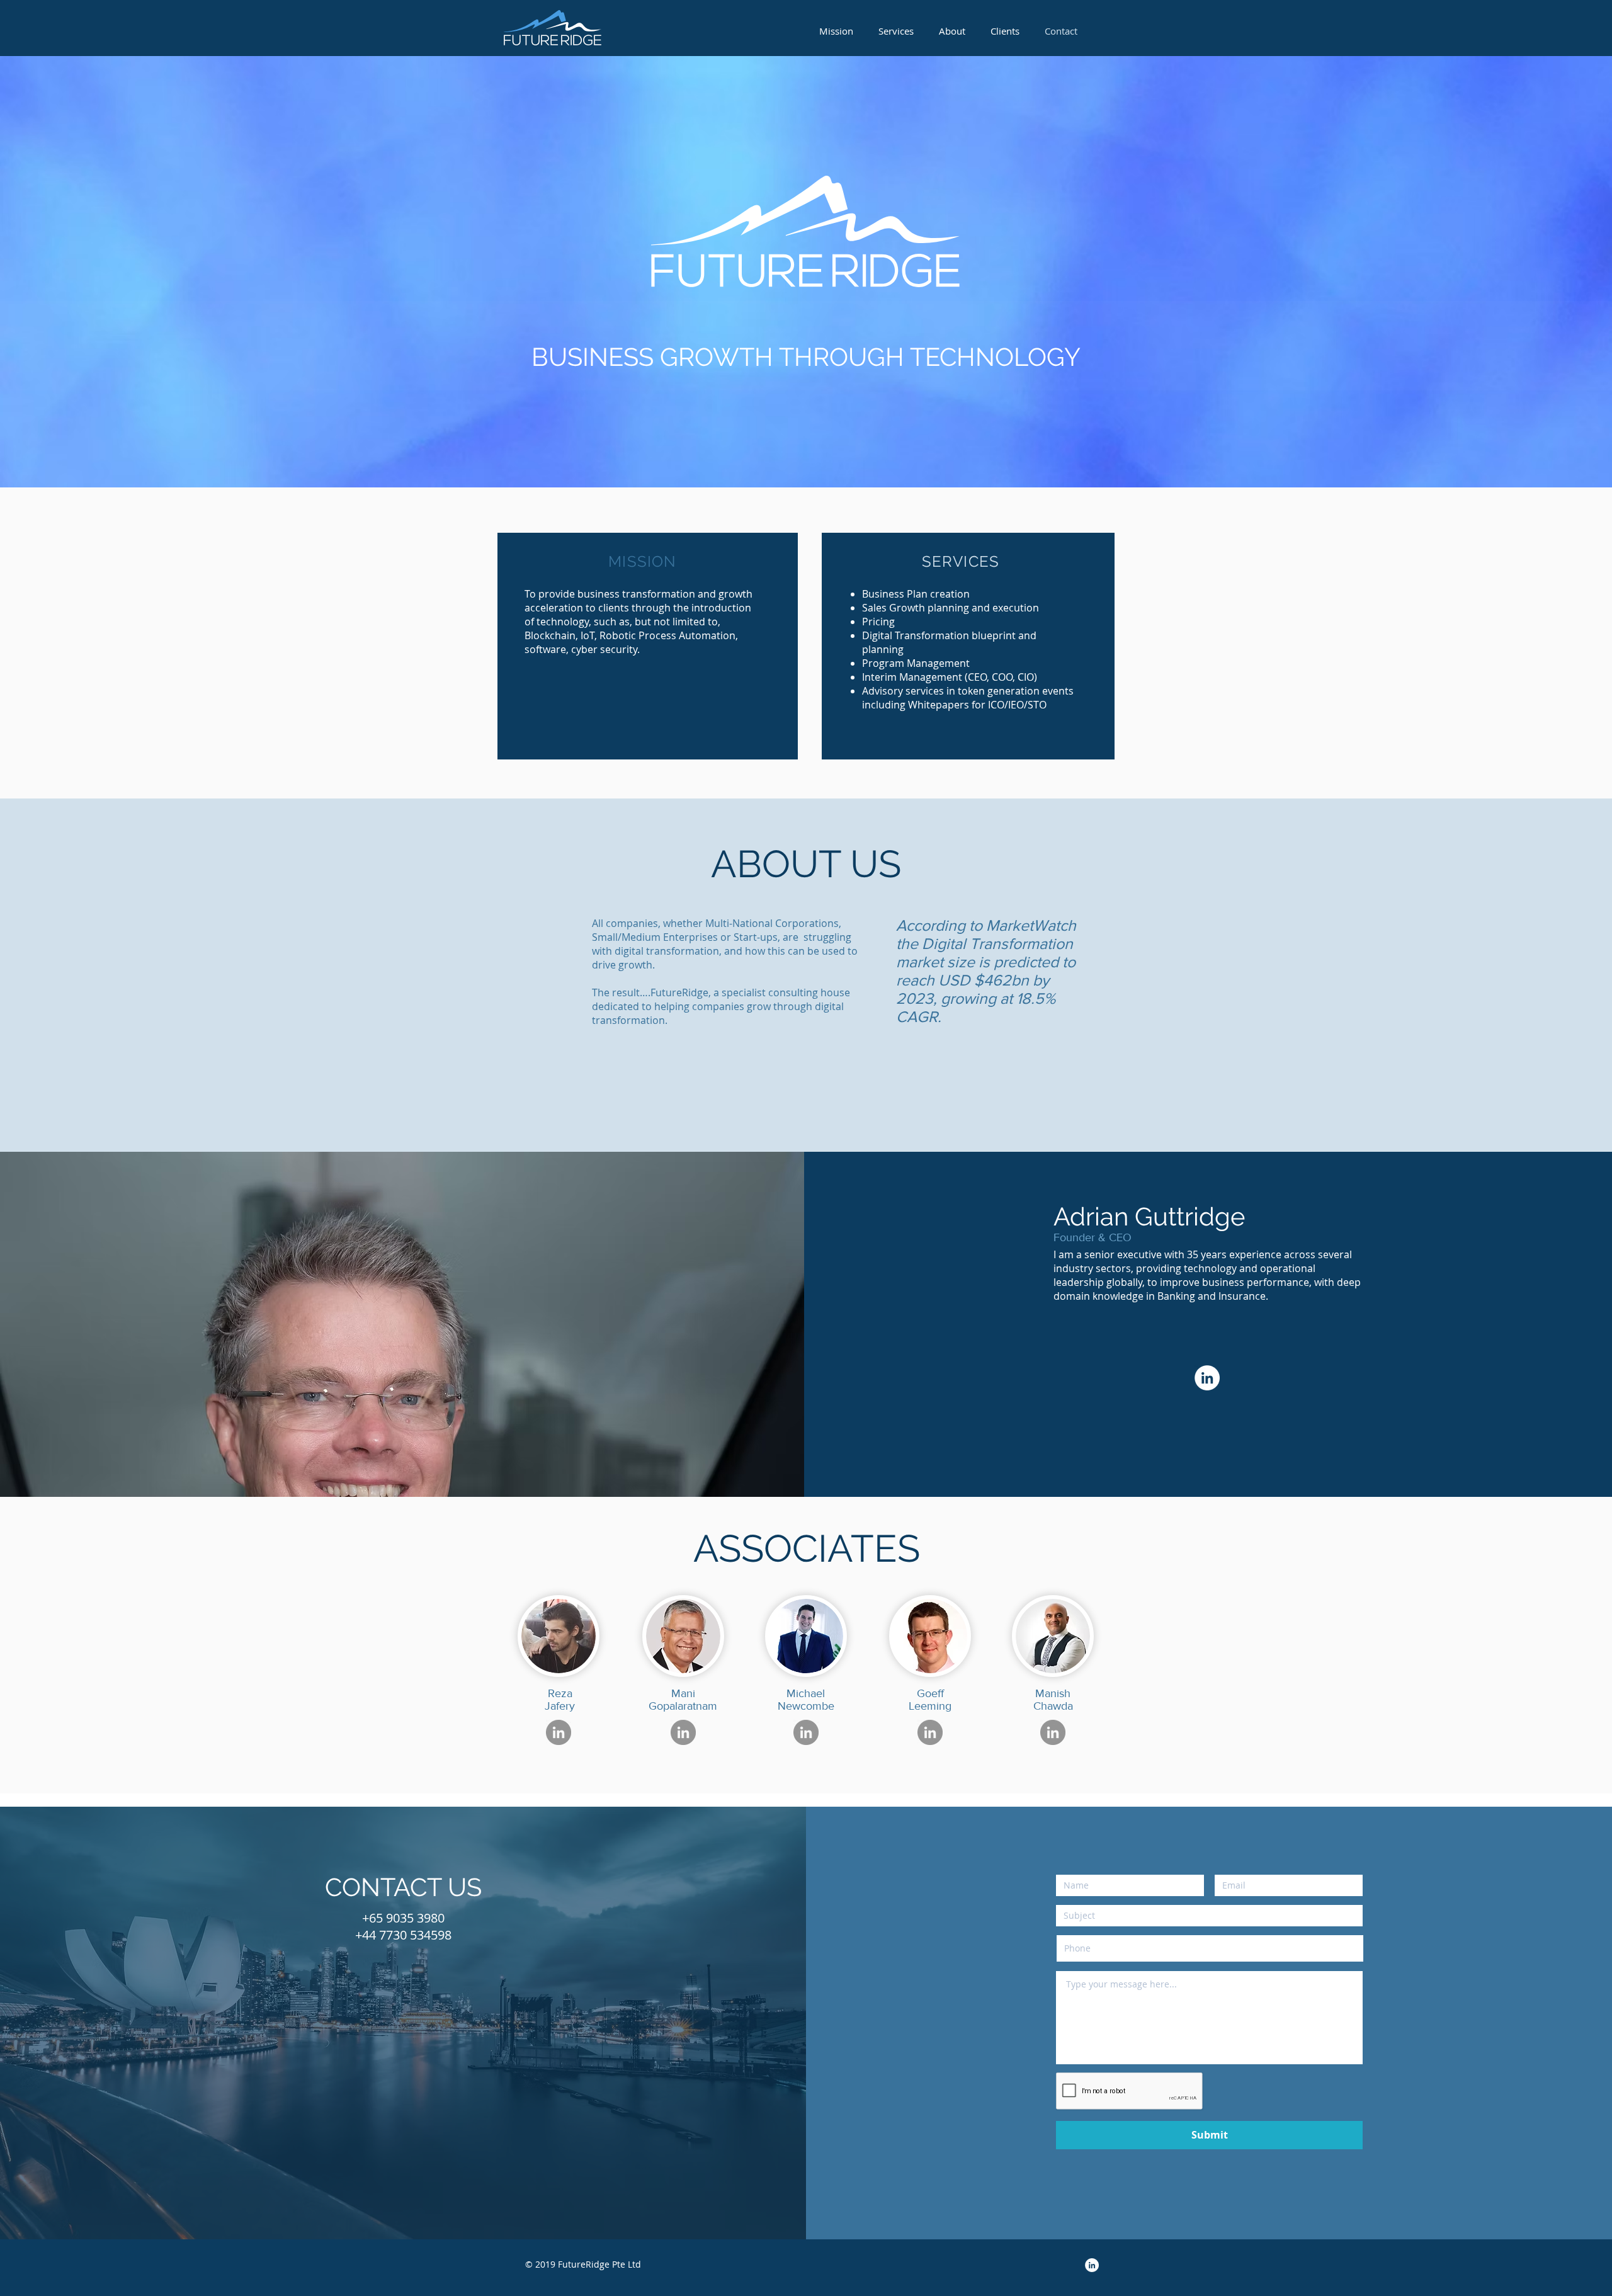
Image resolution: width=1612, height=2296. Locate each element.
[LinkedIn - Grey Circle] (559, 1732)
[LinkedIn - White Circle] (1207, 1378)
